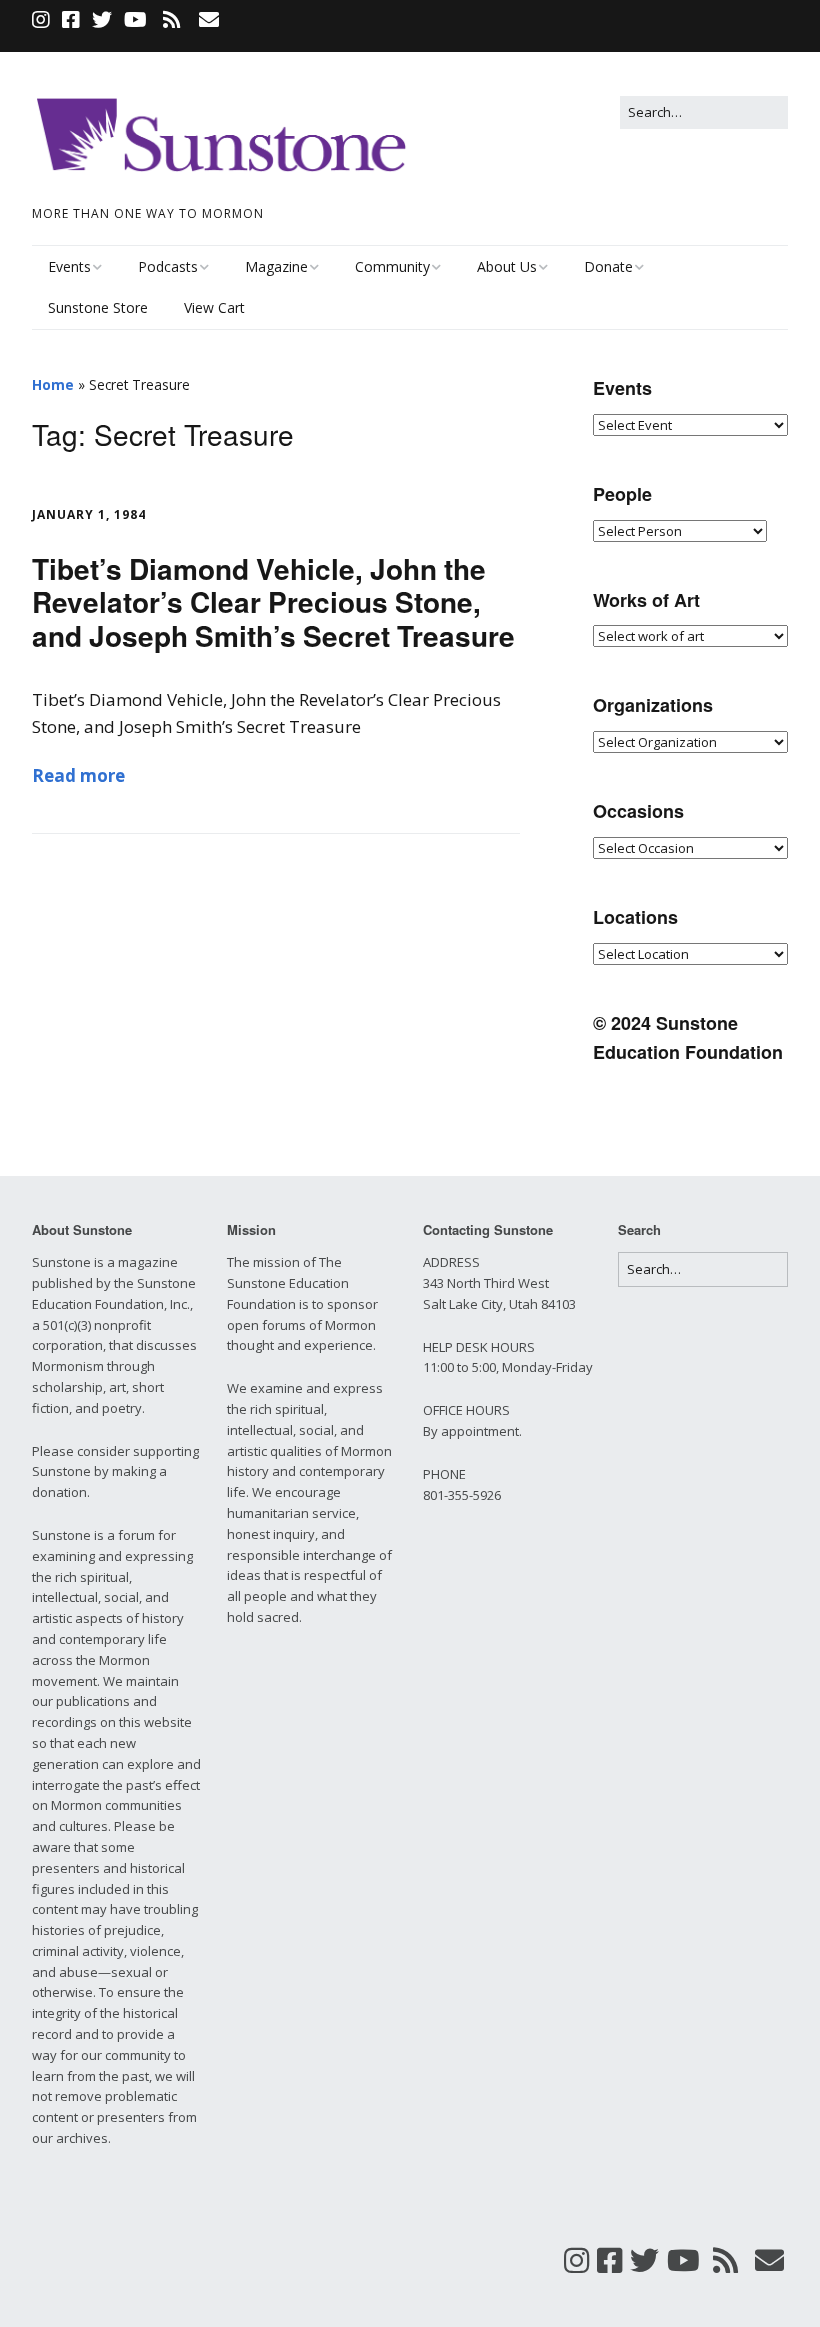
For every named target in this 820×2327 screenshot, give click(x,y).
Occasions (638, 811)
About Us (507, 266)
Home (53, 384)
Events (69, 266)
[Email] (208, 20)
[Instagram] (43, 20)
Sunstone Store (98, 307)
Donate (608, 266)
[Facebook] (71, 20)
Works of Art (646, 600)
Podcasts (168, 266)
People (622, 494)
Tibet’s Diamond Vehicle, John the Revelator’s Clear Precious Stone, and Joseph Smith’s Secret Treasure (273, 602)
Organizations (653, 705)
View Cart (214, 307)
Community (392, 266)
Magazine (276, 266)
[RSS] (171, 20)
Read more (78, 775)
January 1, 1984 (89, 514)
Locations (635, 917)
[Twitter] (102, 20)
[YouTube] (135, 20)
